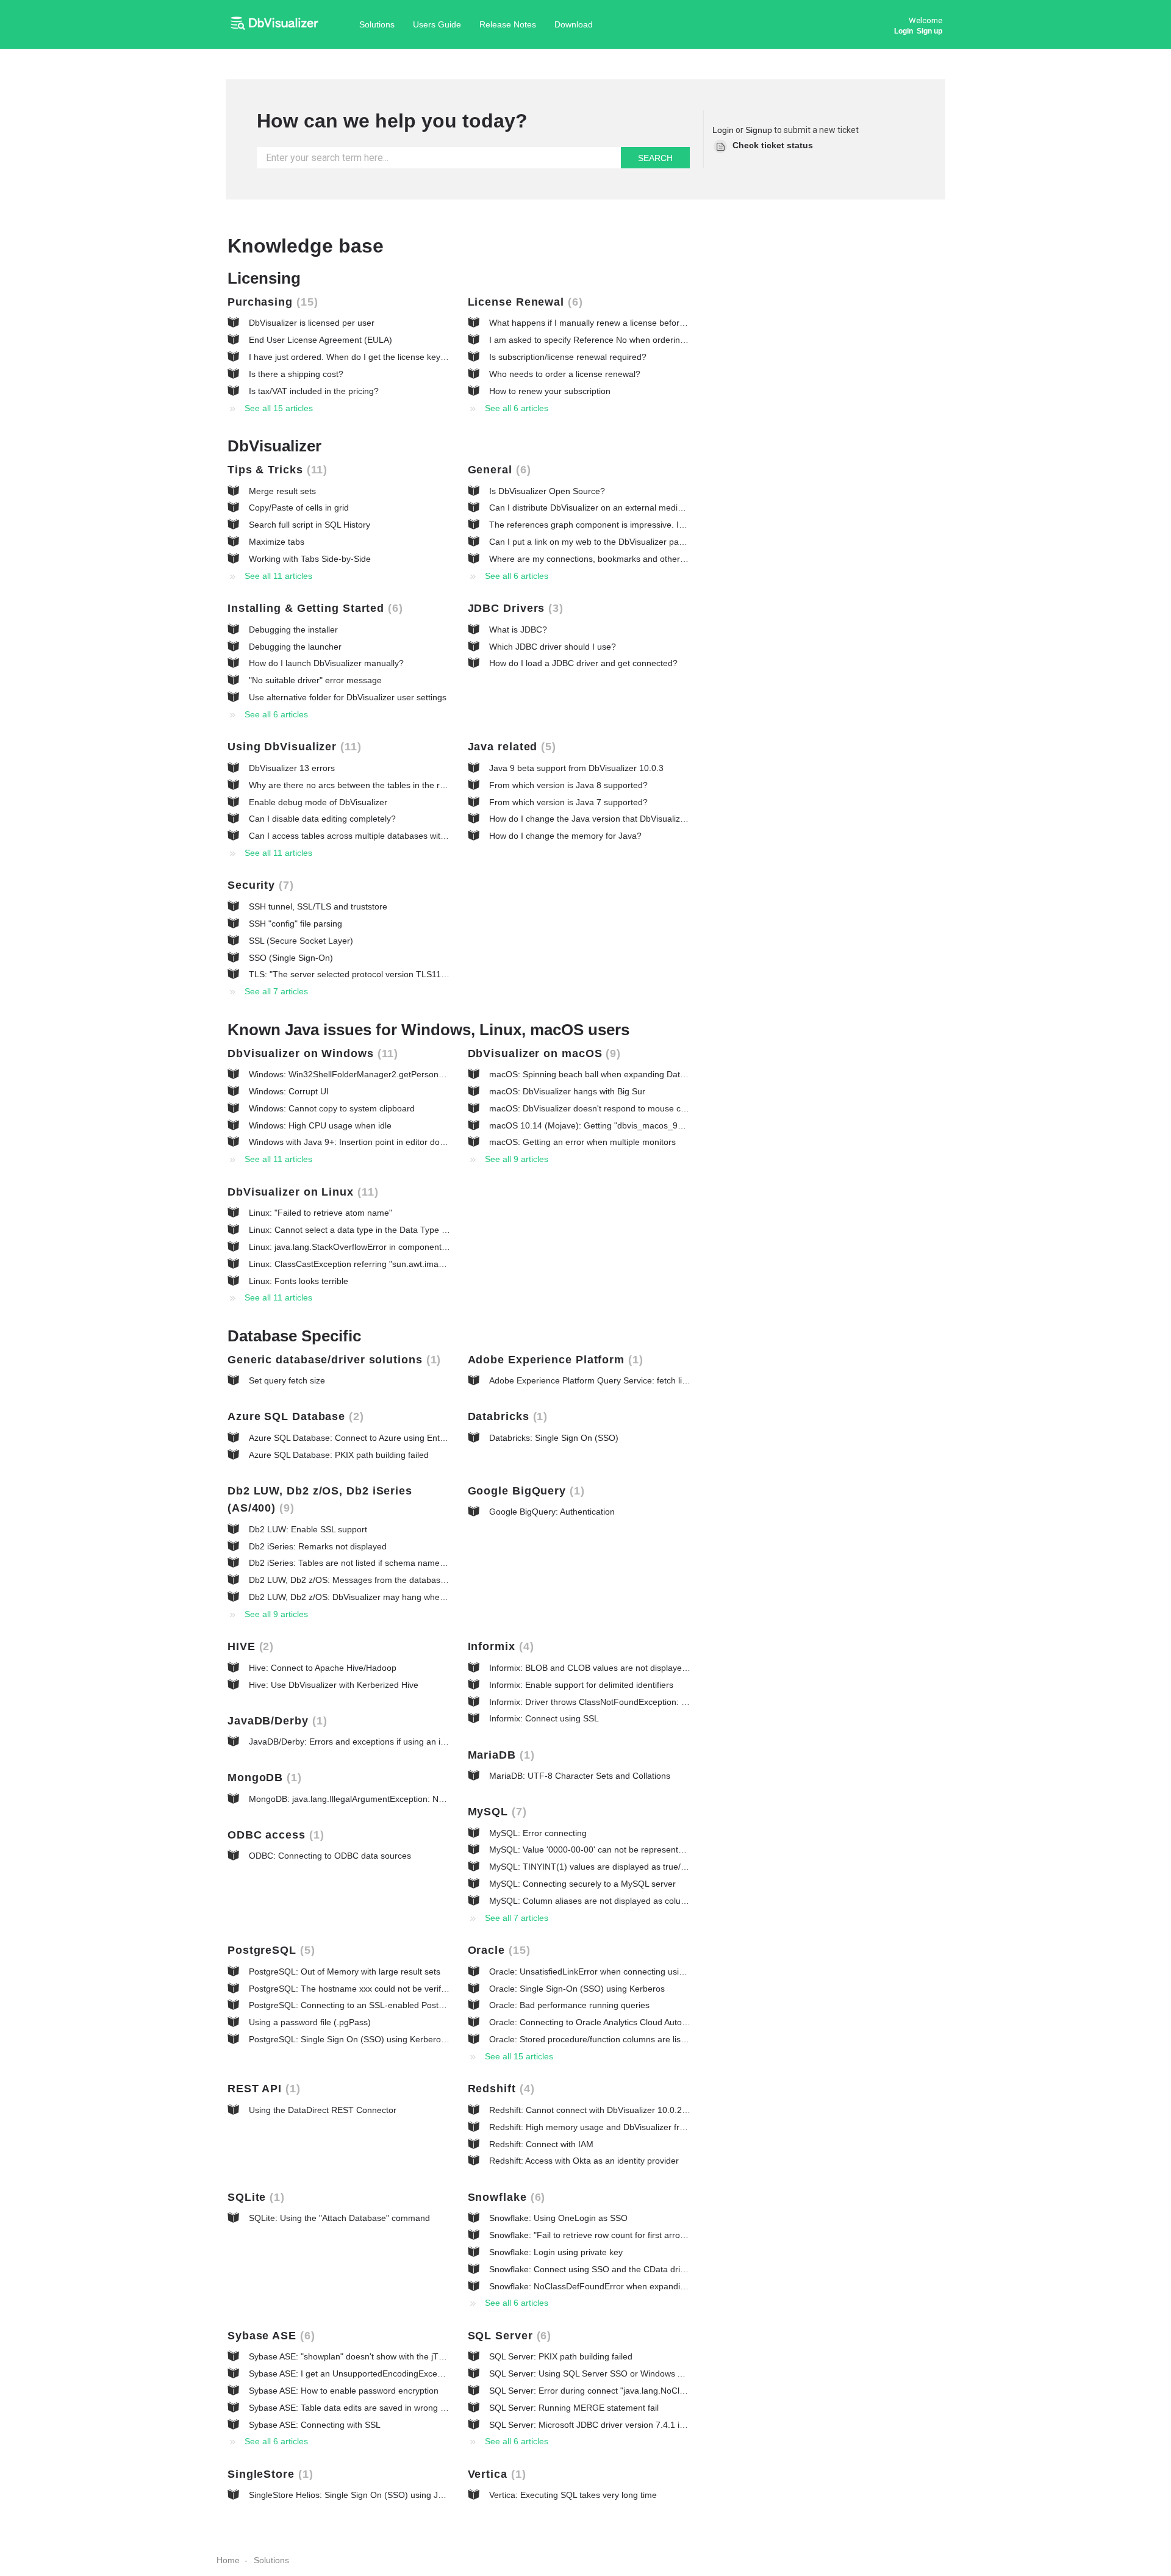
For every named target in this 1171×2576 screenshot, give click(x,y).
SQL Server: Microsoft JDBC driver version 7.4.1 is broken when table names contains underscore (678, 2425)
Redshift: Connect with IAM (541, 2144)
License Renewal (523, 302)
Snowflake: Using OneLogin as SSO (558, 2218)
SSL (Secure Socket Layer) (301, 941)
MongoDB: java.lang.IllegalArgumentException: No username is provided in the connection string (435, 1799)
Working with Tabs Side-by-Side (310, 559)
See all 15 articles (279, 408)
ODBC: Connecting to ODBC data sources (330, 1856)
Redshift (499, 2089)
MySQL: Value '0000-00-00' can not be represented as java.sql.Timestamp (633, 1849)
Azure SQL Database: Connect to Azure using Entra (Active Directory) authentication (411, 1438)
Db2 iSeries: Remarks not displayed (318, 1546)
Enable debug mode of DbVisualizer (318, 802)
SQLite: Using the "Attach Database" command (339, 2218)
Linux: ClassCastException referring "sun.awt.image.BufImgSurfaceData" (389, 1264)
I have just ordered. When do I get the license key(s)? (352, 357)
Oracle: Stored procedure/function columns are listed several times (618, 2039)
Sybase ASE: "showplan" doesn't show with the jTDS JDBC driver (374, 2356)
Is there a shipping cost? (296, 374)
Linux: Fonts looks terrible (299, 1281)
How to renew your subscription (550, 391)
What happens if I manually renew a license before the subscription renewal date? (647, 323)
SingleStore (268, 2474)
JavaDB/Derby (275, 1721)
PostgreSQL (269, 1950)
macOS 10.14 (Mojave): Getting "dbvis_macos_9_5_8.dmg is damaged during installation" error (674, 1125)
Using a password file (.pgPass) (310, 2022)
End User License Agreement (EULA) (321, 340)
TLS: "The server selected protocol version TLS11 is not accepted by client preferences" (418, 974)
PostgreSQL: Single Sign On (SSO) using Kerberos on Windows (372, 2039)
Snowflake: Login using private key (556, 2252)
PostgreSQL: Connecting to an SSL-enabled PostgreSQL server (372, 2005)
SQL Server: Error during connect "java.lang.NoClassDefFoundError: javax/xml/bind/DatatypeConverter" (689, 2391)
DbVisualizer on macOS (543, 1053)
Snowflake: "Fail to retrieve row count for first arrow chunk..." (606, 2235)
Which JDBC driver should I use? (553, 647)
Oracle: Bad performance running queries (569, 2005)
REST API (262, 2089)
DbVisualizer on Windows (311, 1053)
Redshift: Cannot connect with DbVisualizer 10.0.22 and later (606, 2110)
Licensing (264, 278)
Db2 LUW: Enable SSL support (308, 1529)
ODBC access (274, 1835)
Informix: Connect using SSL (544, 1718)
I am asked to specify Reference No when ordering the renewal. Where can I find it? (651, 340)
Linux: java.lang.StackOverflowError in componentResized (361, 1247)
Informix (499, 1646)
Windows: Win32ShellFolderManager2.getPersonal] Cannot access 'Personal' (398, 1074)
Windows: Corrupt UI (289, 1091)
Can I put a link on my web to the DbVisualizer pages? (593, 542)
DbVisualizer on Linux (301, 1192)
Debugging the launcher (295, 647)
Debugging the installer (293, 630)
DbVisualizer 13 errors (292, 768)
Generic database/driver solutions (332, 1360)
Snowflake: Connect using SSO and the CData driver (591, 2269)
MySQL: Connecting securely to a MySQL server (582, 1884)
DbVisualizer (274, 446)
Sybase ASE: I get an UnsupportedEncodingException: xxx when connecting (395, 2373)
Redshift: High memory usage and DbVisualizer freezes (596, 2127)
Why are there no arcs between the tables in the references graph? (378, 785)
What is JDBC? (518, 630)
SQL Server (508, 2336)
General (497, 470)
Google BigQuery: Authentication (552, 1512)
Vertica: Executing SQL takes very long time (573, 2495)
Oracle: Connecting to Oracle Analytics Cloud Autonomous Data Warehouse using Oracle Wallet (673, 2022)
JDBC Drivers (514, 608)
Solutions (377, 24)
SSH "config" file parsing (295, 924)
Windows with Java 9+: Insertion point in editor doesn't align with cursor (386, 1142)
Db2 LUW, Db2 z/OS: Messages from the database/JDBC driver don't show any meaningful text (432, 1580)
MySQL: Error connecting (538, 1833)
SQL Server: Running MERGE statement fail (574, 2408)
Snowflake (505, 2197)
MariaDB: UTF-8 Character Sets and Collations (580, 1776)
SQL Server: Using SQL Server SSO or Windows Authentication (611, 2373)
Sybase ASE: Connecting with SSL (315, 2425)
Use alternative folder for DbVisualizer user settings (348, 697)
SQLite (254, 2197)
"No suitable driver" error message (315, 680)
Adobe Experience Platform (553, 1360)
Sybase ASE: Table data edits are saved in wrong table (354, 2408)
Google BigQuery (524, 1491)
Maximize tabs (277, 542)
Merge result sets (282, 491)
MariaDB (499, 1755)
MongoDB (263, 1778)
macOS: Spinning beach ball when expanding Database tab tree (613, 1074)
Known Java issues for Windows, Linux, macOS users (428, 1030)
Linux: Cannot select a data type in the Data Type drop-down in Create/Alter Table (406, 1230)
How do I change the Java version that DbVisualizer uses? (601, 819)
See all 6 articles (517, 408)
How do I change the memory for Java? (565, 836)
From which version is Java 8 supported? (568, 785)
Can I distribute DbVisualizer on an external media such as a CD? (615, 508)
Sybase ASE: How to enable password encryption (344, 2391)
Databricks (506, 1416)
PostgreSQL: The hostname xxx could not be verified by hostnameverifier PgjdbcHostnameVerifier (438, 1989)
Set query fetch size (287, 1380)
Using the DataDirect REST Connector (323, 2110)
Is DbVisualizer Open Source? (547, 491)
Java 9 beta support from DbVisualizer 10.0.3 (576, 768)
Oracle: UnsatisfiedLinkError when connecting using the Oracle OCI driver (631, 1971)
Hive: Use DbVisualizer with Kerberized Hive (334, 1685)
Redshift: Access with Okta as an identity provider (584, 2161)
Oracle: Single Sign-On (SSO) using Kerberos (577, 1989)
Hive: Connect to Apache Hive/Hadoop (323, 1668)
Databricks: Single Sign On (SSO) (554, 1438)
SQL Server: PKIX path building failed (561, 2356)
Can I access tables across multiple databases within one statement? (382, 836)
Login (723, 130)
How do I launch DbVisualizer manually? (326, 663)
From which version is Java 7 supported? (568, 802)
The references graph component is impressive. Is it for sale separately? (629, 525)
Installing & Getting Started (313, 608)
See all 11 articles (278, 576)
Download (574, 24)
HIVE (249, 1646)
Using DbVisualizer (292, 747)
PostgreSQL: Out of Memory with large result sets (345, 1971)
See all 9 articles (517, 1159)
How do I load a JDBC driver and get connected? (583, 663)
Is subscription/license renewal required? (568, 357)
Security (259, 885)
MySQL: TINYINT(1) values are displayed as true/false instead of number (630, 1867)
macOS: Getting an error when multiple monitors (582, 1142)
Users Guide (437, 24)
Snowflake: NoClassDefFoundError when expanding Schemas (609, 2286)
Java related (510, 747)
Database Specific (294, 1336)
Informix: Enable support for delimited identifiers (581, 1685)
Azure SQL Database (294, 1416)
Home (228, 2560)
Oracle (497, 1950)
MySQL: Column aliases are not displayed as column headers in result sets (634, 1901)
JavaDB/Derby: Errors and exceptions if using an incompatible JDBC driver (392, 1742)
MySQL (495, 1812)
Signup (759, 130)
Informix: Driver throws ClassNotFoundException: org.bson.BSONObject (628, 1702)
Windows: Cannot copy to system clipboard (332, 1108)
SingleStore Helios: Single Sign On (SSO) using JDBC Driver (365, 2495)
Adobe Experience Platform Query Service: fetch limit (591, 1380)
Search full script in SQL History (310, 525)
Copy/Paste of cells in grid (299, 508)
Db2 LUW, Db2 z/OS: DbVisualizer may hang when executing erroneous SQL (397, 1597)
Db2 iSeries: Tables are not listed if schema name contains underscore (385, 1563)
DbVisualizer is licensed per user (312, 323)
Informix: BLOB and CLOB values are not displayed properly (605, 1668)
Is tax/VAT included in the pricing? (314, 391)
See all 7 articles (276, 991)
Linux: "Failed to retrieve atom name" (321, 1213)
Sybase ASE (269, 2336)
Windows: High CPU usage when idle (320, 1125)
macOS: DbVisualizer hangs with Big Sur (567, 1091)
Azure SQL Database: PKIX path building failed (339, 1455)
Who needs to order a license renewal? (565, 374)
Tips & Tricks (275, 470)
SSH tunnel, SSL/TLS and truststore (318, 906)
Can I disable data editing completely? (322, 819)
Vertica (495, 2474)
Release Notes (508, 24)
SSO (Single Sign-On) (291, 958)
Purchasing (271, 302)
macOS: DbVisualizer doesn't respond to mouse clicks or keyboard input (628, 1108)
